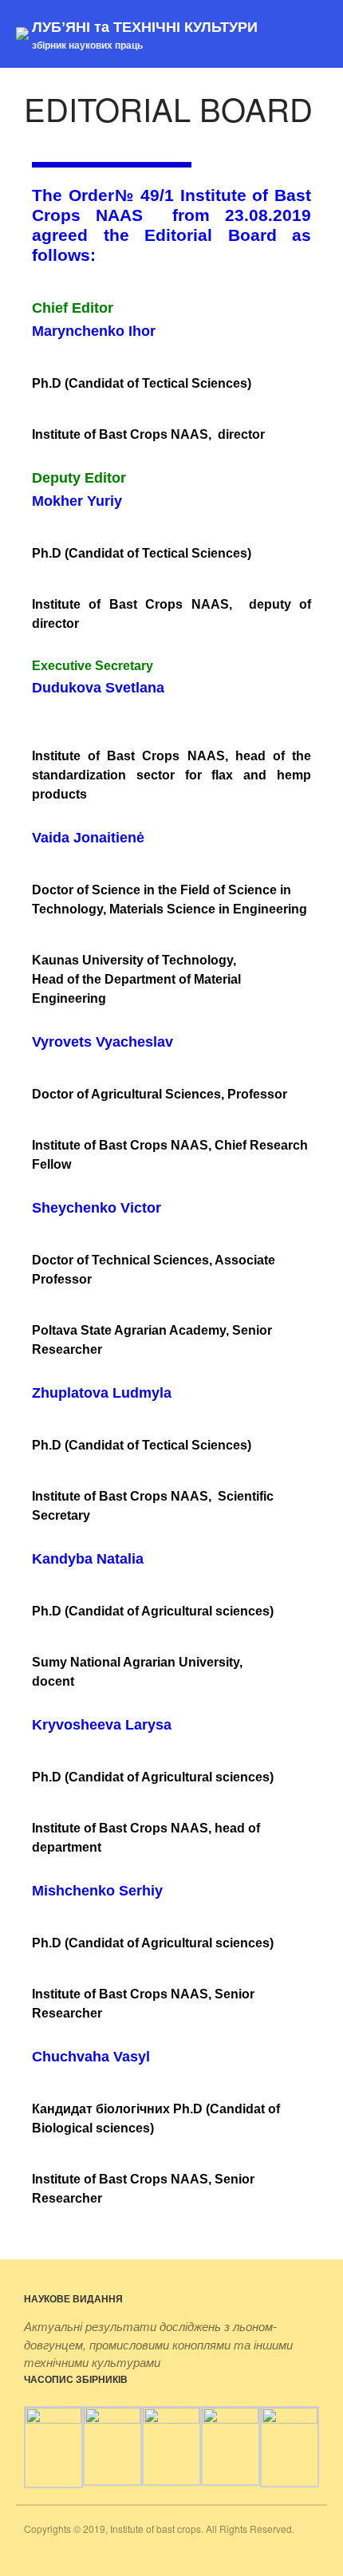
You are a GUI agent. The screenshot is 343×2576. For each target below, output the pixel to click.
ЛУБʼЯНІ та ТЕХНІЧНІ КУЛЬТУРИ (145, 26)
